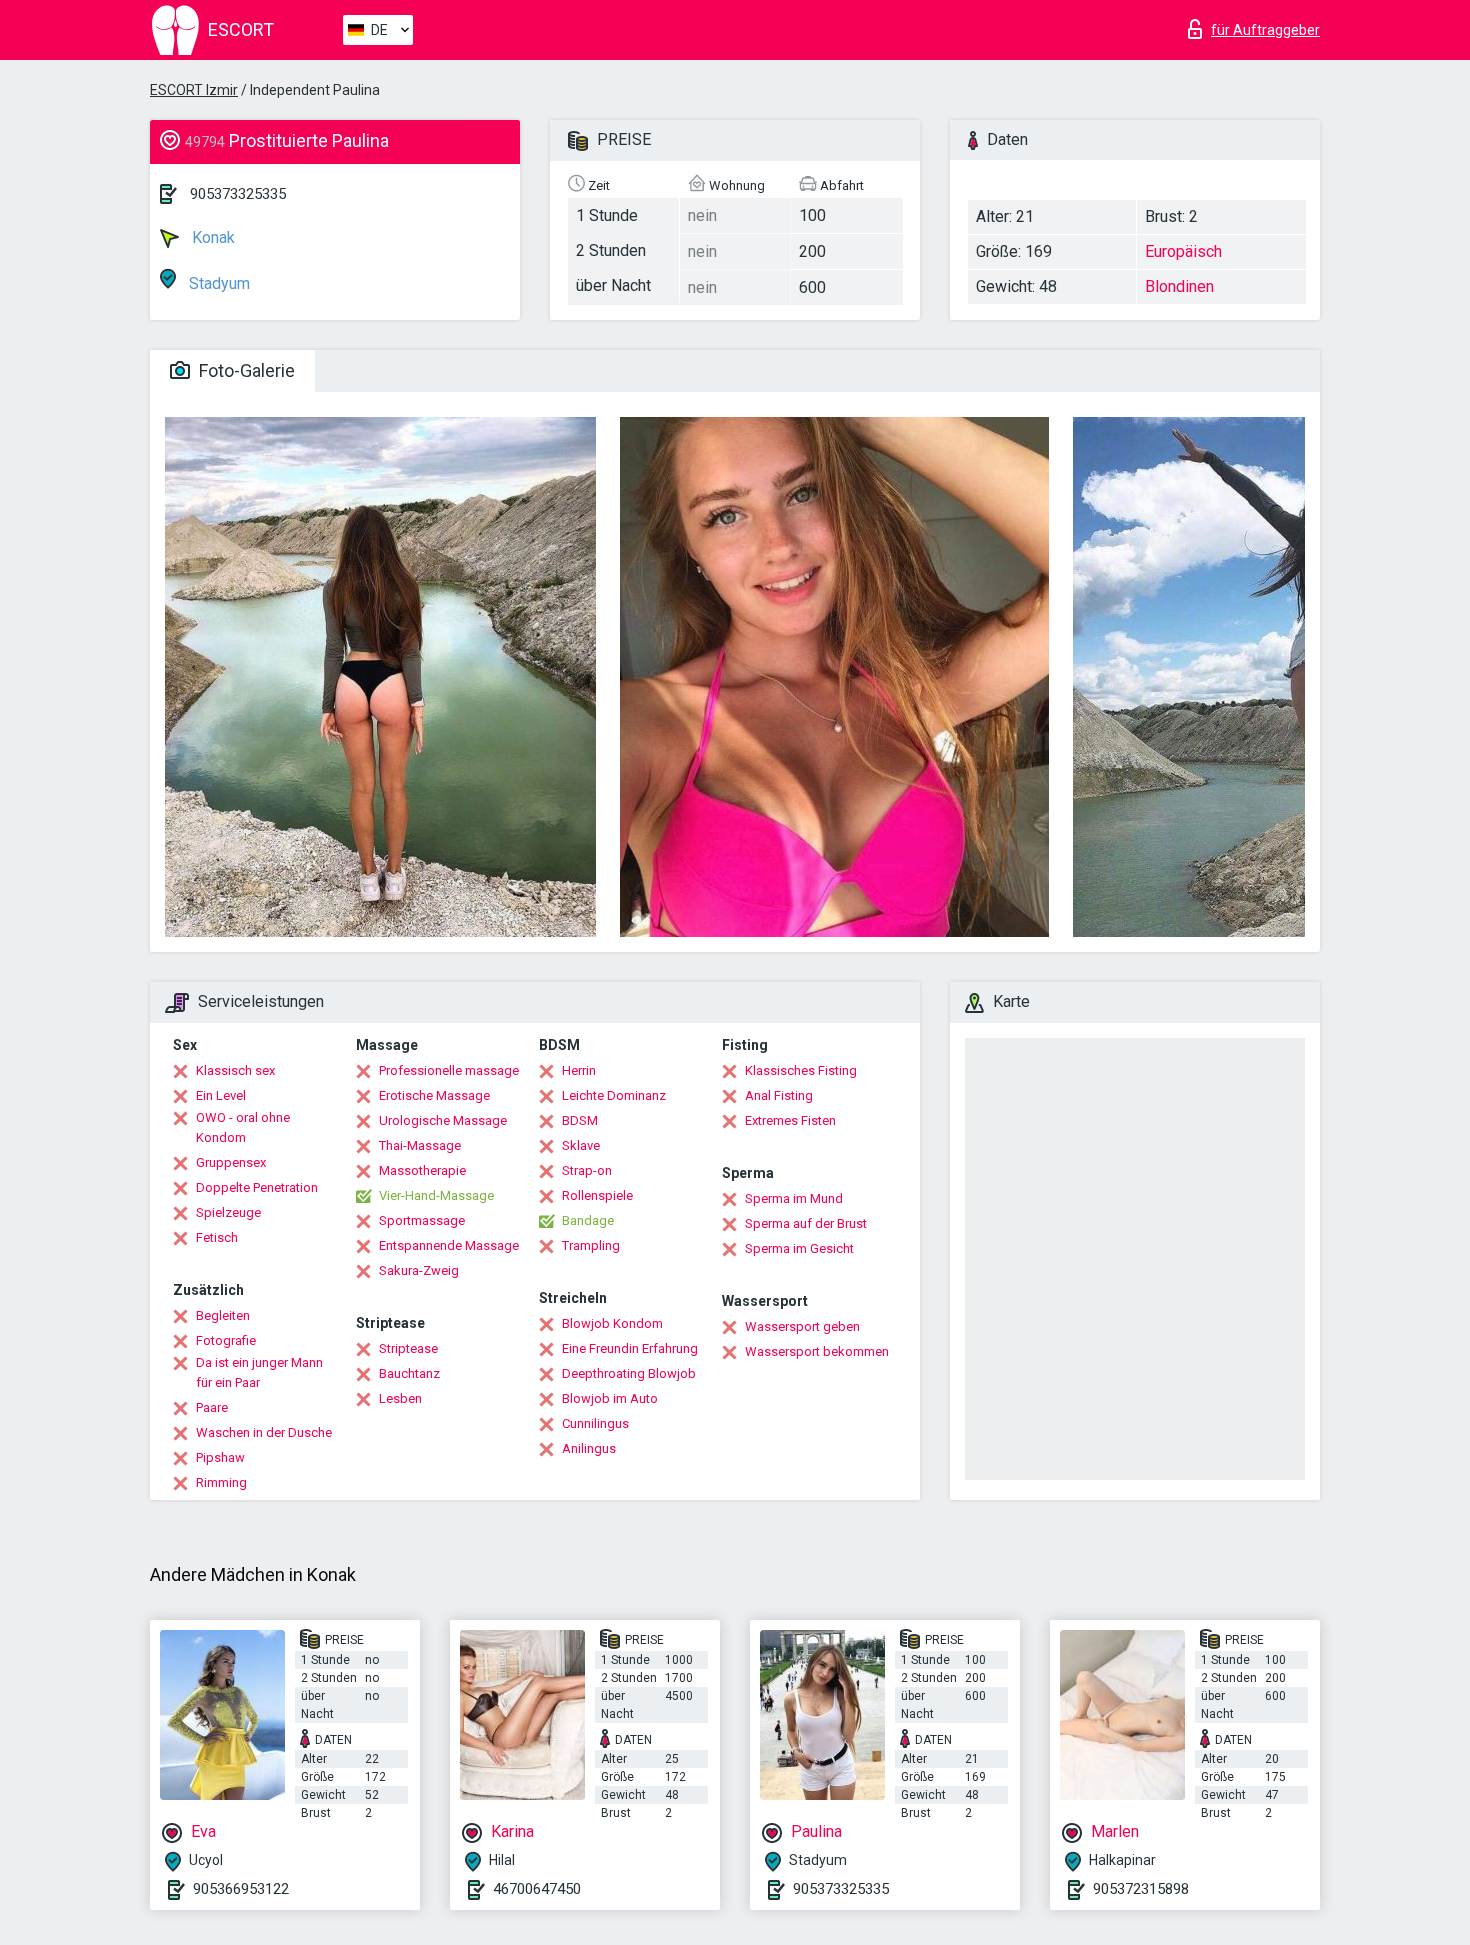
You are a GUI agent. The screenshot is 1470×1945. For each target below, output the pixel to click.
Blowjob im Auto (610, 1398)
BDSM (580, 1120)
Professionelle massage (449, 1070)
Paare (212, 1407)
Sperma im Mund (794, 1198)
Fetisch (217, 1237)
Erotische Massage (434, 1095)
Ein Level (221, 1095)
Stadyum (217, 283)
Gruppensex (231, 1162)
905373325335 (238, 194)
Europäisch (1183, 251)
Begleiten (223, 1315)
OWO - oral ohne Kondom (243, 1127)
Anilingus (589, 1448)
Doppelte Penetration (257, 1187)
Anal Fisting (779, 1095)
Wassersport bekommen (817, 1351)
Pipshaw (220, 1457)
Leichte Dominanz (614, 1095)
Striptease (408, 1348)
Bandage (588, 1220)
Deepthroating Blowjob (629, 1373)
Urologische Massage (443, 1120)
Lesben (400, 1398)
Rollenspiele (597, 1195)
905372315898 (1141, 1889)
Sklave (581, 1145)
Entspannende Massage (449, 1245)
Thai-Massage (420, 1145)
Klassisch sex (235, 1070)
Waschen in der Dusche (264, 1432)
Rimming (221, 1482)
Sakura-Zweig (419, 1270)
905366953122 (241, 1889)
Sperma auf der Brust (806, 1223)
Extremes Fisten (790, 1120)
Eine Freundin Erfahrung (630, 1348)
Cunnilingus (595, 1423)
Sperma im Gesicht (799, 1248)
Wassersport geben (802, 1326)
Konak (211, 237)
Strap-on (587, 1170)
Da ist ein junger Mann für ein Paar (259, 1372)
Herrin (579, 1070)
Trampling (591, 1245)
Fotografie (226, 1340)
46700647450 (537, 1889)
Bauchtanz (409, 1373)
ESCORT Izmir (194, 90)
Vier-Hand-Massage (436, 1195)
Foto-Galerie (245, 370)
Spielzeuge (228, 1212)
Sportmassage (422, 1220)
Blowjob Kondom (612, 1323)
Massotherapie (422, 1170)
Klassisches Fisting (801, 1070)
